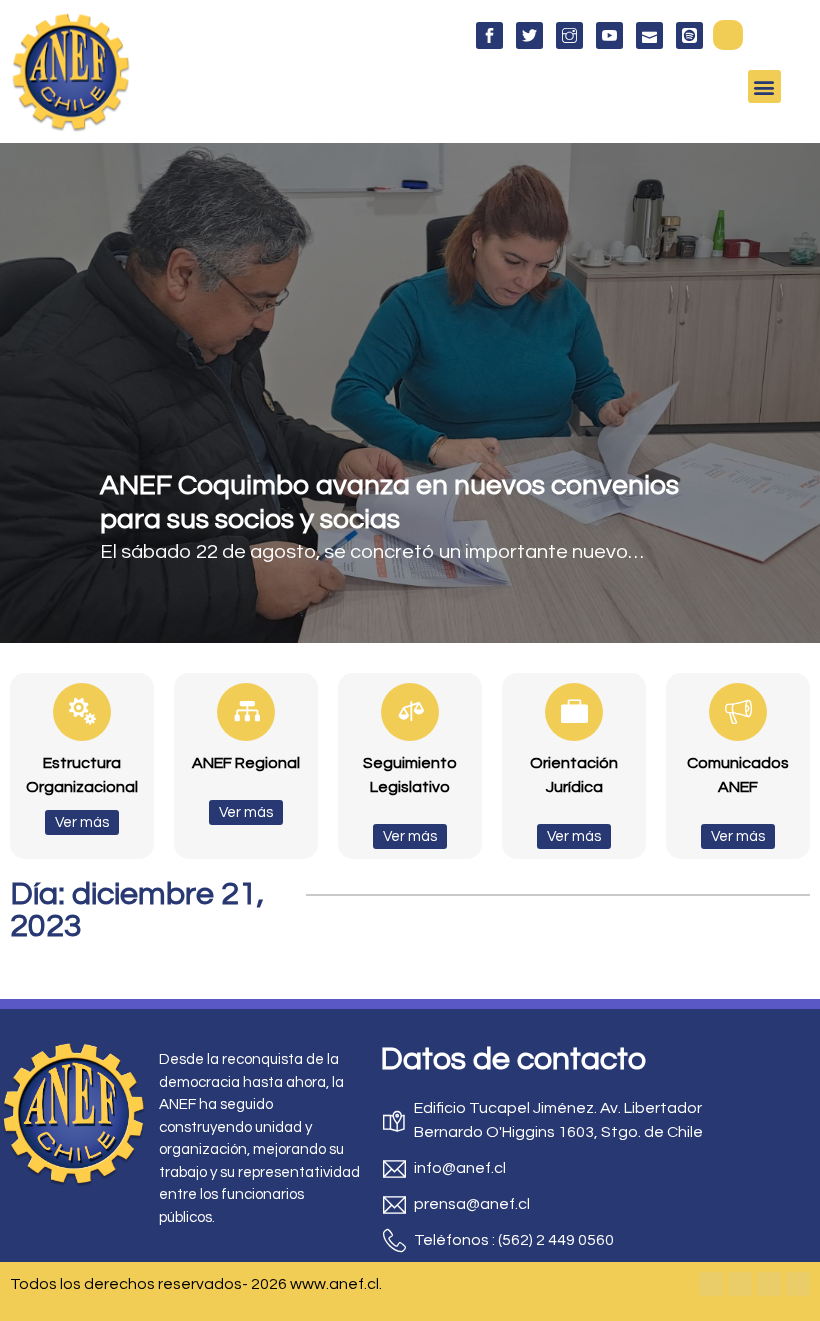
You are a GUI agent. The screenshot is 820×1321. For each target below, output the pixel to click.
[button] (728, 35)
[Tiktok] (798, 1284)
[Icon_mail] (649, 35)
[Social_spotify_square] (689, 35)
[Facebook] (711, 1284)
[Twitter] (740, 1284)
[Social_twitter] (529, 35)
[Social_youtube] (609, 35)
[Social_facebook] (489, 35)
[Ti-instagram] (569, 35)
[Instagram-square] (769, 1284)
